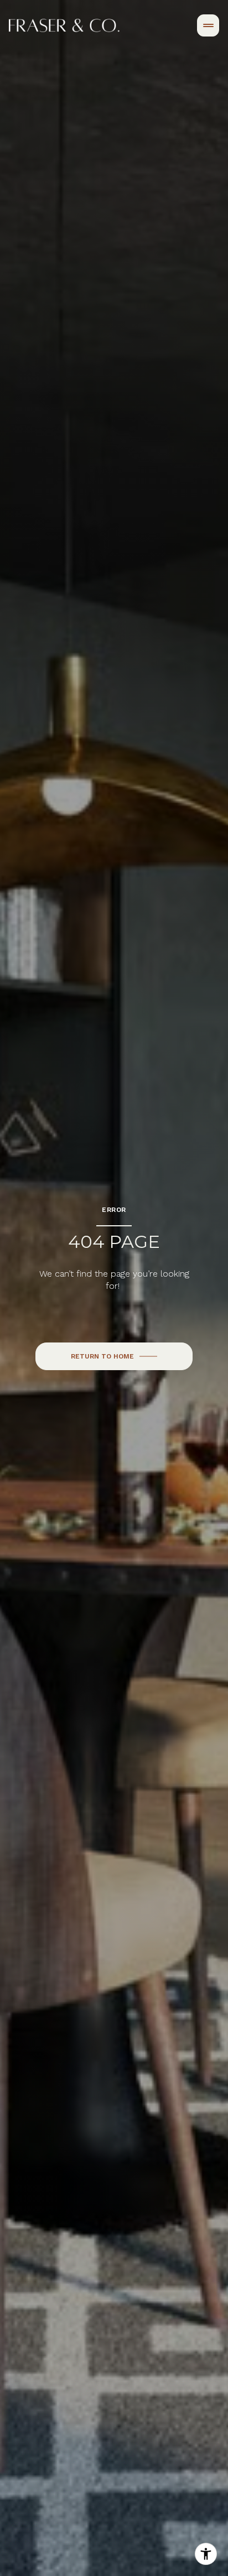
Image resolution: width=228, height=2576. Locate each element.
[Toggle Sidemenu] (208, 25)
